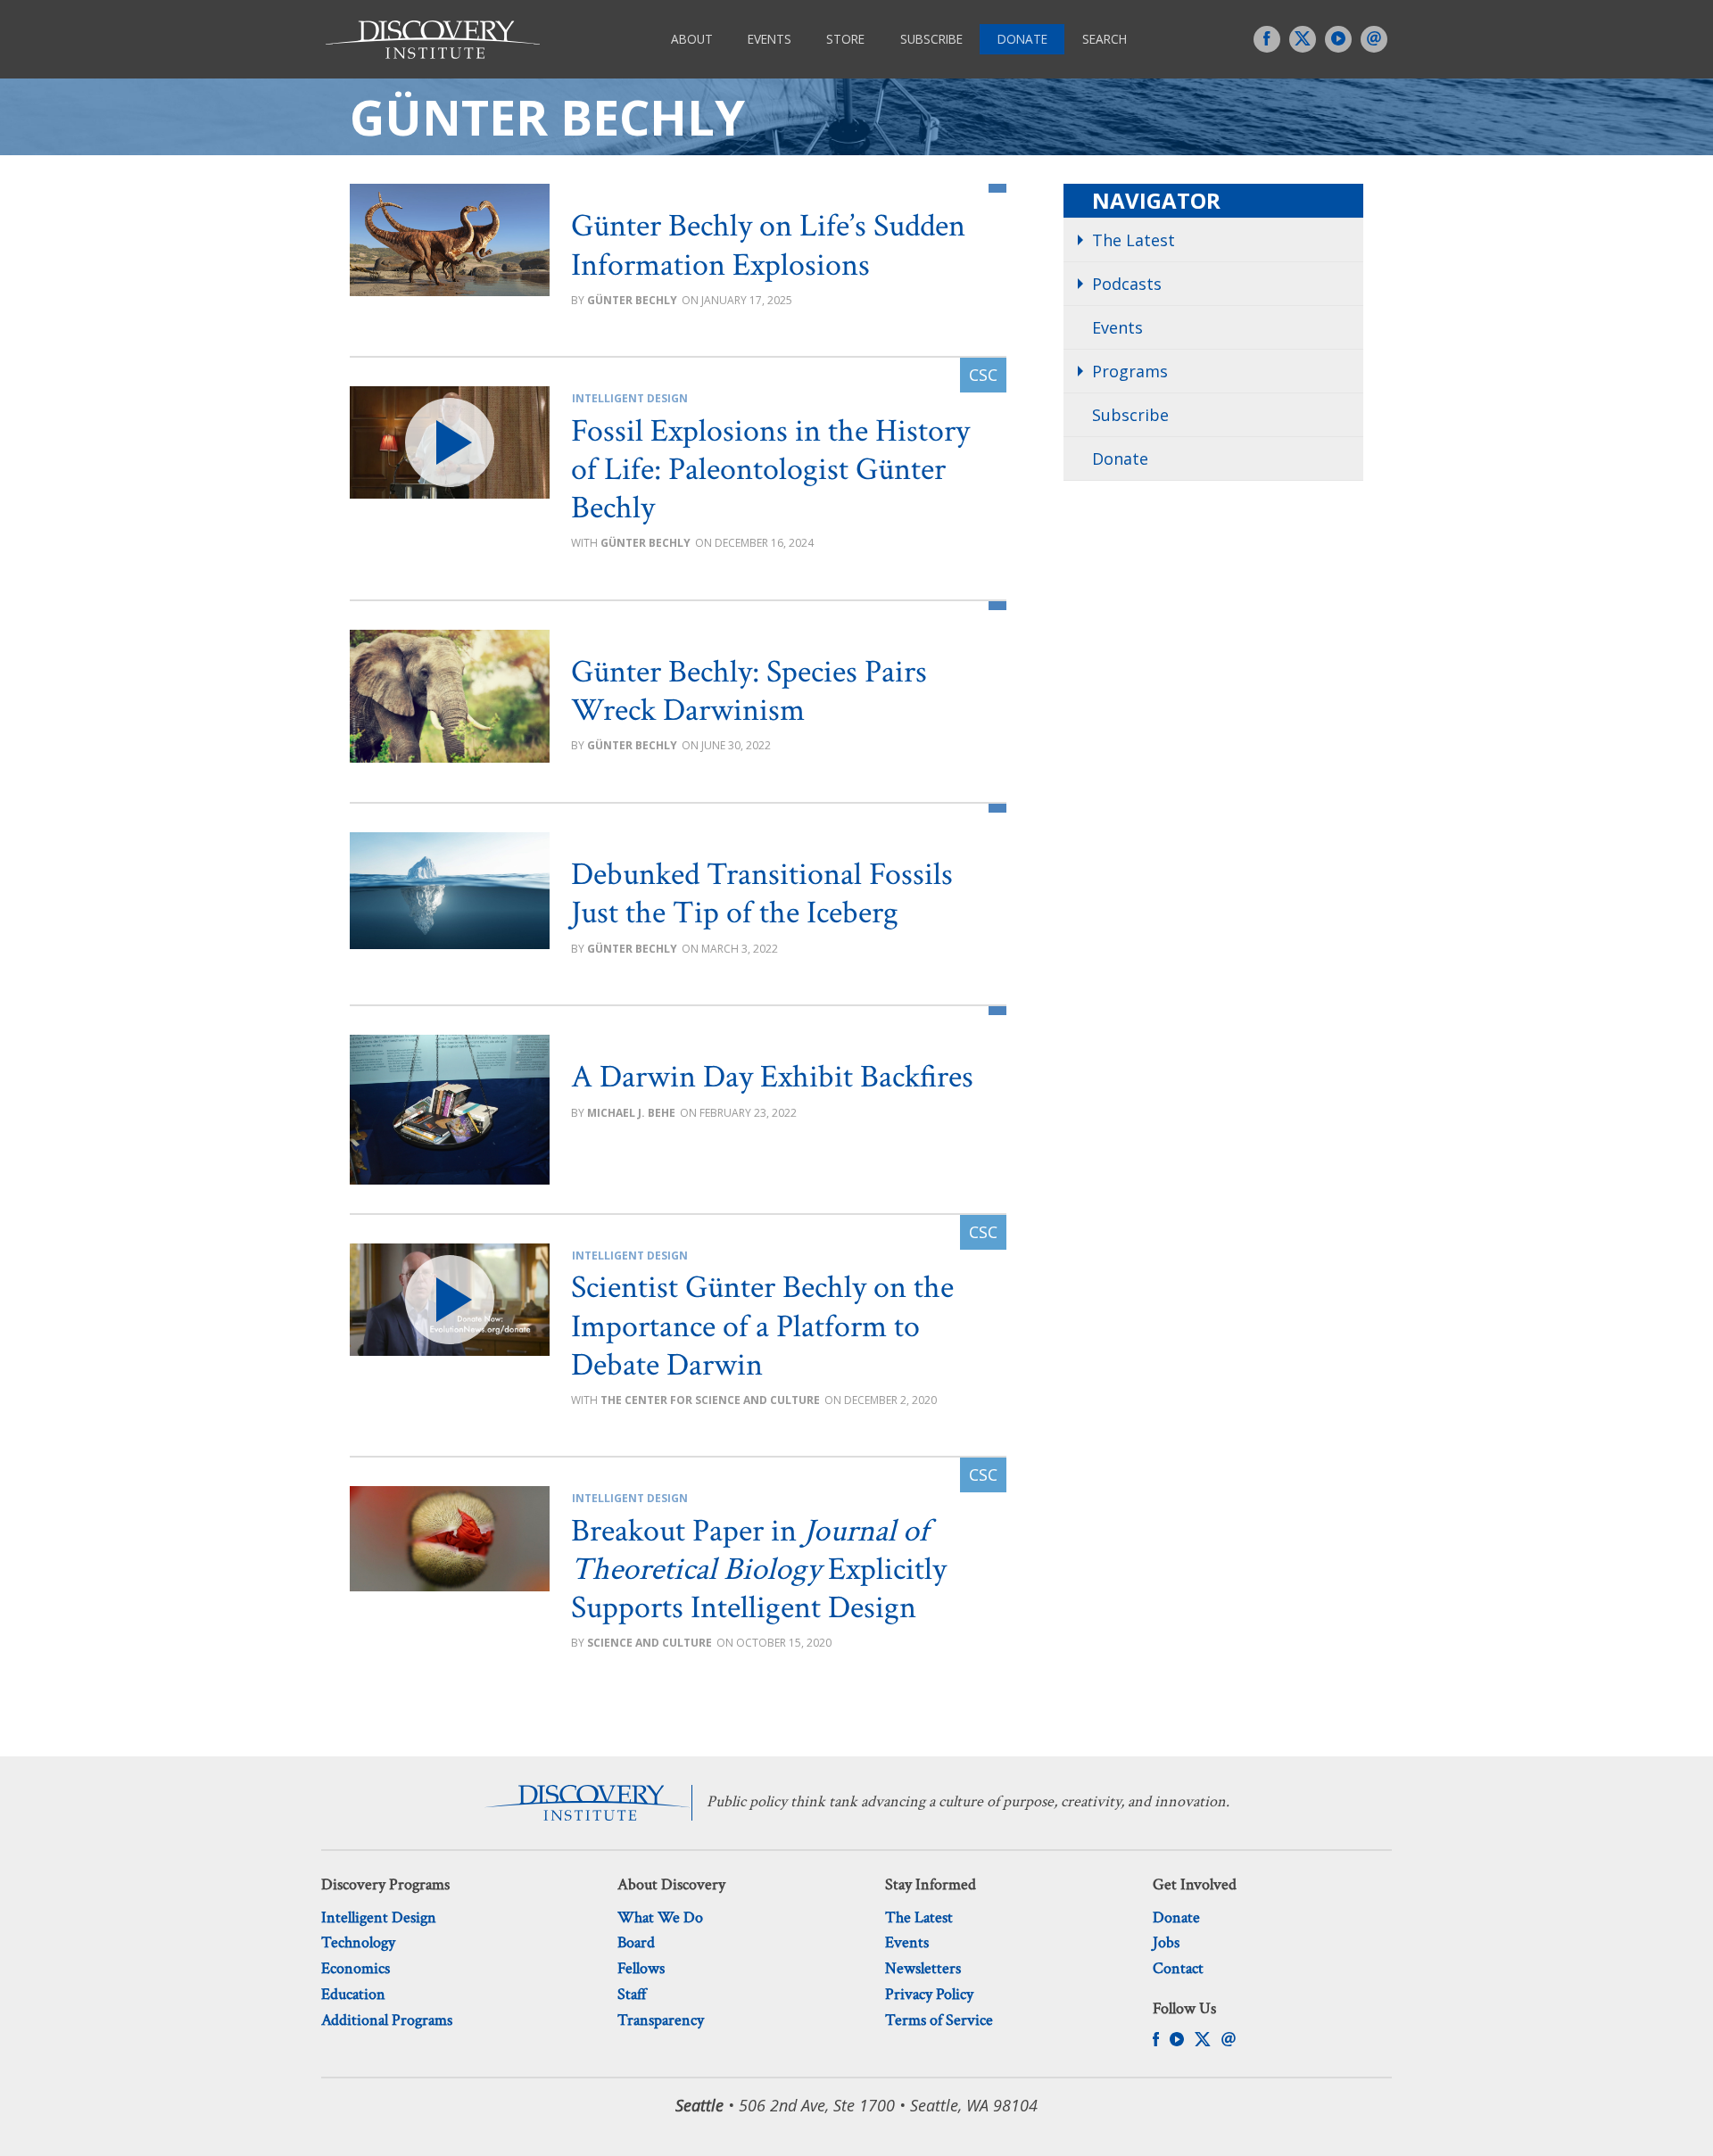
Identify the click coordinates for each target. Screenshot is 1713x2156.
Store (845, 39)
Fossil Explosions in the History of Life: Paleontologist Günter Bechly (770, 470)
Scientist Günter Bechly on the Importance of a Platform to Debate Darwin (762, 1326)
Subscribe (931, 39)
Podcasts (1127, 284)
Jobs (1166, 1942)
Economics (356, 1968)
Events (770, 39)
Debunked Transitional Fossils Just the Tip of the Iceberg (762, 894)
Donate (1022, 39)
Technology (358, 1942)
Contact (1178, 1968)
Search (1105, 39)
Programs (1130, 371)
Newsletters (923, 1968)
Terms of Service (939, 2020)
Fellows (641, 1968)
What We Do (660, 1917)
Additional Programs (387, 2020)
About (692, 39)
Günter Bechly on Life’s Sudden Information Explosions (768, 245)
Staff (632, 1994)
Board (636, 1942)
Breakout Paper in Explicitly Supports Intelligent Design (759, 1570)
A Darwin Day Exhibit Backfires (772, 1077)
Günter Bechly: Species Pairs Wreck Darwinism (749, 691)
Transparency (661, 2020)
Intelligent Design (630, 398)
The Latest (1134, 240)
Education (353, 1994)
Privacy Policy (929, 1994)
